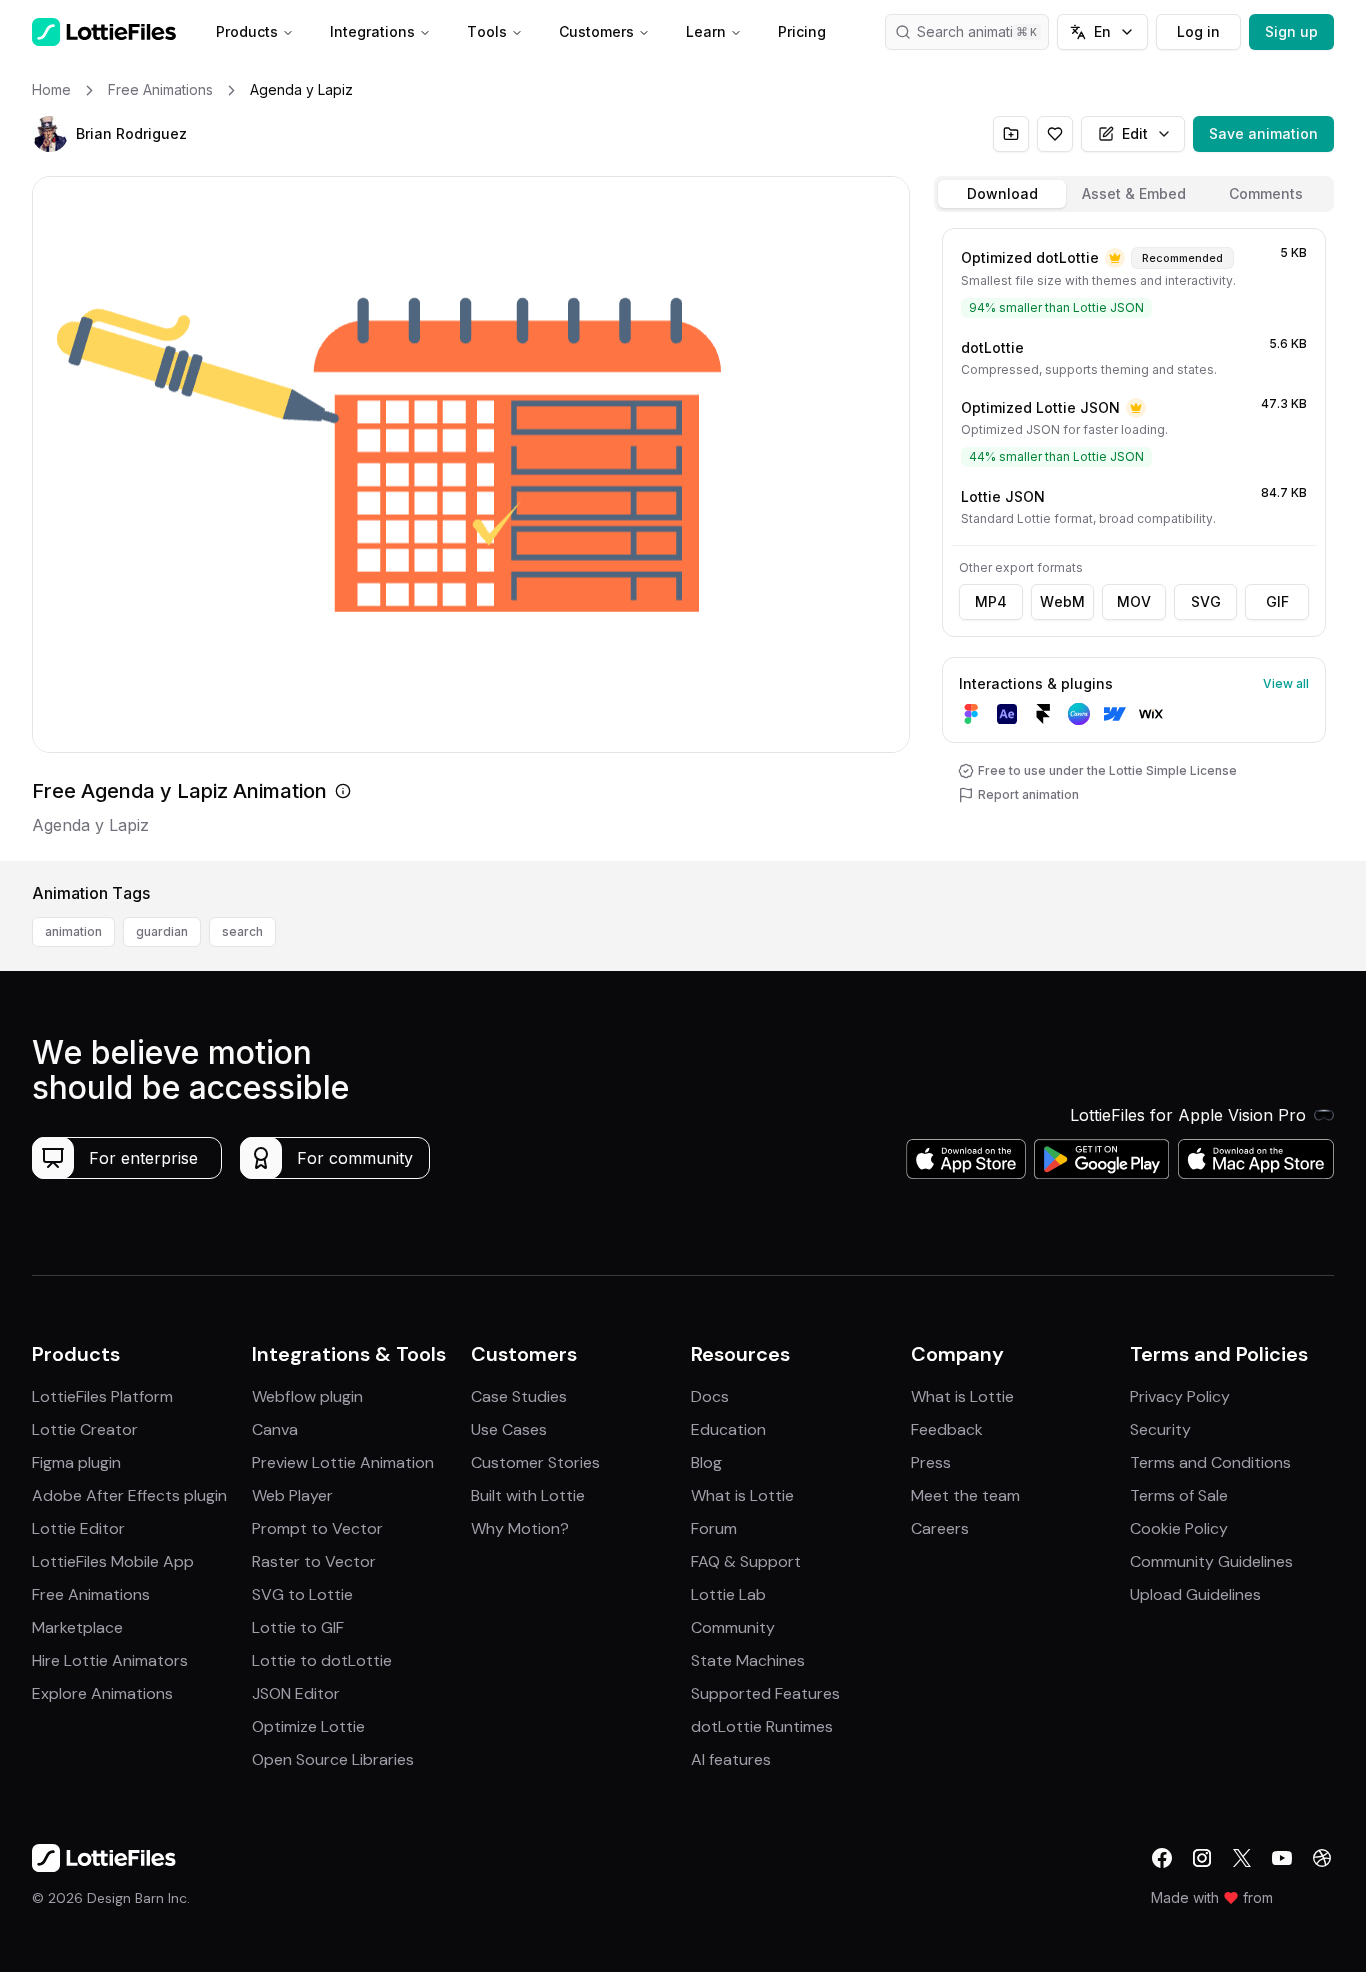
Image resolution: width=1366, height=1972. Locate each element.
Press (931, 1462)
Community (733, 1627)
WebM (1062, 601)
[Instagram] (1202, 1858)
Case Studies (519, 1396)
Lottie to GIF (298, 1627)
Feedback (947, 1429)
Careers (940, 1528)
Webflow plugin (307, 1396)
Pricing (802, 31)
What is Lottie (742, 1495)
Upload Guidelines (1195, 1594)
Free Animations (91, 1594)
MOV (1134, 601)
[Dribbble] (1322, 1858)
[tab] (1002, 194)
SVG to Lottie (302, 1594)
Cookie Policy (1179, 1528)
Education (728, 1429)
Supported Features (765, 1693)
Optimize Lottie (308, 1726)
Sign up (1291, 31)
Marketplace (77, 1627)
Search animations (977, 31)
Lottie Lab (728, 1594)
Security (1160, 1429)
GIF (1277, 601)
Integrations (372, 31)
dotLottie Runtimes (762, 1726)
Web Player (292, 1495)
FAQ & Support (746, 1561)
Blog (706, 1462)
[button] (50, 134)
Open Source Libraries (333, 1759)
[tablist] (1134, 194)
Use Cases (509, 1429)
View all (1286, 683)
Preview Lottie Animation (343, 1462)
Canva (275, 1429)
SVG (1206, 601)
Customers (596, 31)
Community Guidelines (1211, 1561)
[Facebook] (1162, 1858)
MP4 (991, 601)
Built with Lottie (528, 1495)
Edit (1135, 133)
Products (247, 31)
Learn (706, 31)
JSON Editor (296, 1693)
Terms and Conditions (1210, 1462)
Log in (1198, 31)
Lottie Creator (85, 1429)
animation (73, 931)
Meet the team (965, 1495)
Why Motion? (520, 1528)
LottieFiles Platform (102, 1396)
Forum (714, 1528)
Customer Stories (535, 1462)
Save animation (1263, 133)
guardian (162, 931)
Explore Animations (102, 1693)
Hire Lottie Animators (110, 1660)
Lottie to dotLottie (322, 1660)
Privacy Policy (1180, 1396)
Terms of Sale (1179, 1495)
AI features (731, 1759)
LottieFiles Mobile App (113, 1561)
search (242, 931)
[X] (1242, 1858)
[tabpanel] (1134, 540)
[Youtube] (1282, 1858)
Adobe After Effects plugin (129, 1495)
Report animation (1028, 794)
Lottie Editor (78, 1528)
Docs (710, 1396)
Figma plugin (76, 1462)
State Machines (748, 1660)
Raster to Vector (314, 1561)
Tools (487, 31)
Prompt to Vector (317, 1528)
